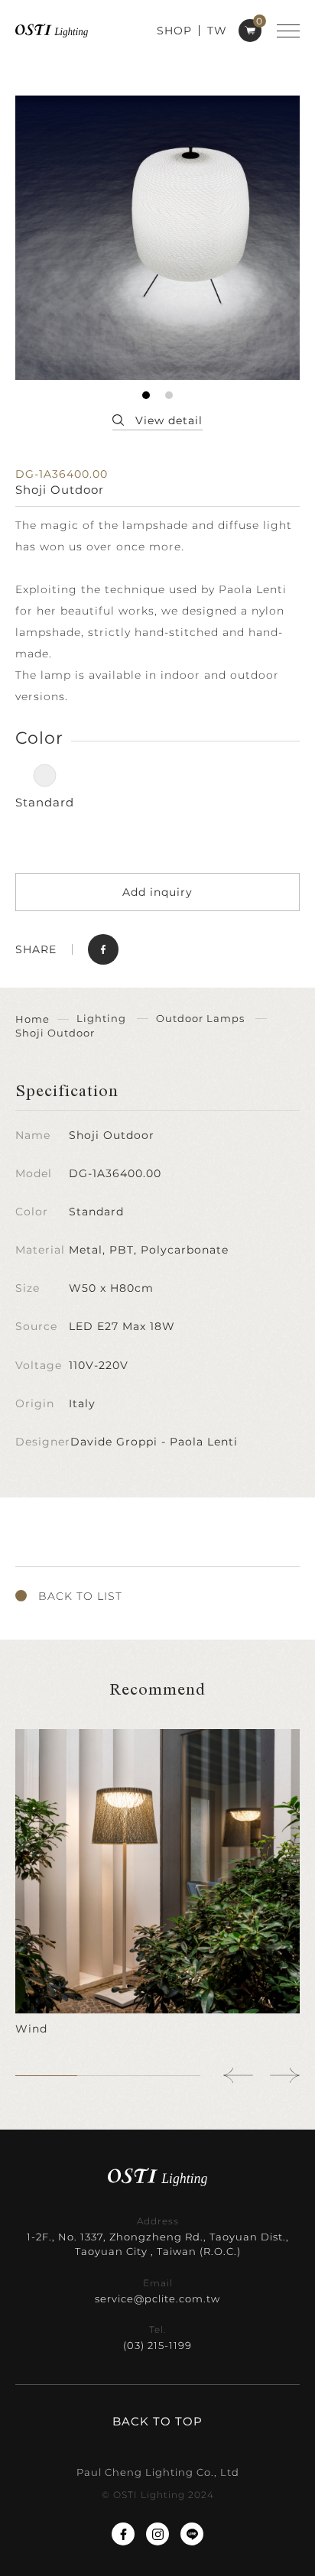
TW (217, 31)
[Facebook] (123, 2534)
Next (284, 2075)
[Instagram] (157, 2534)
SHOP (174, 31)
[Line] (192, 2534)
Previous (239, 2075)
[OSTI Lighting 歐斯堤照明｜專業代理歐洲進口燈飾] (52, 30)
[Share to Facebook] (103, 949)
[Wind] (157, 1883)
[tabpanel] (157, 238)
